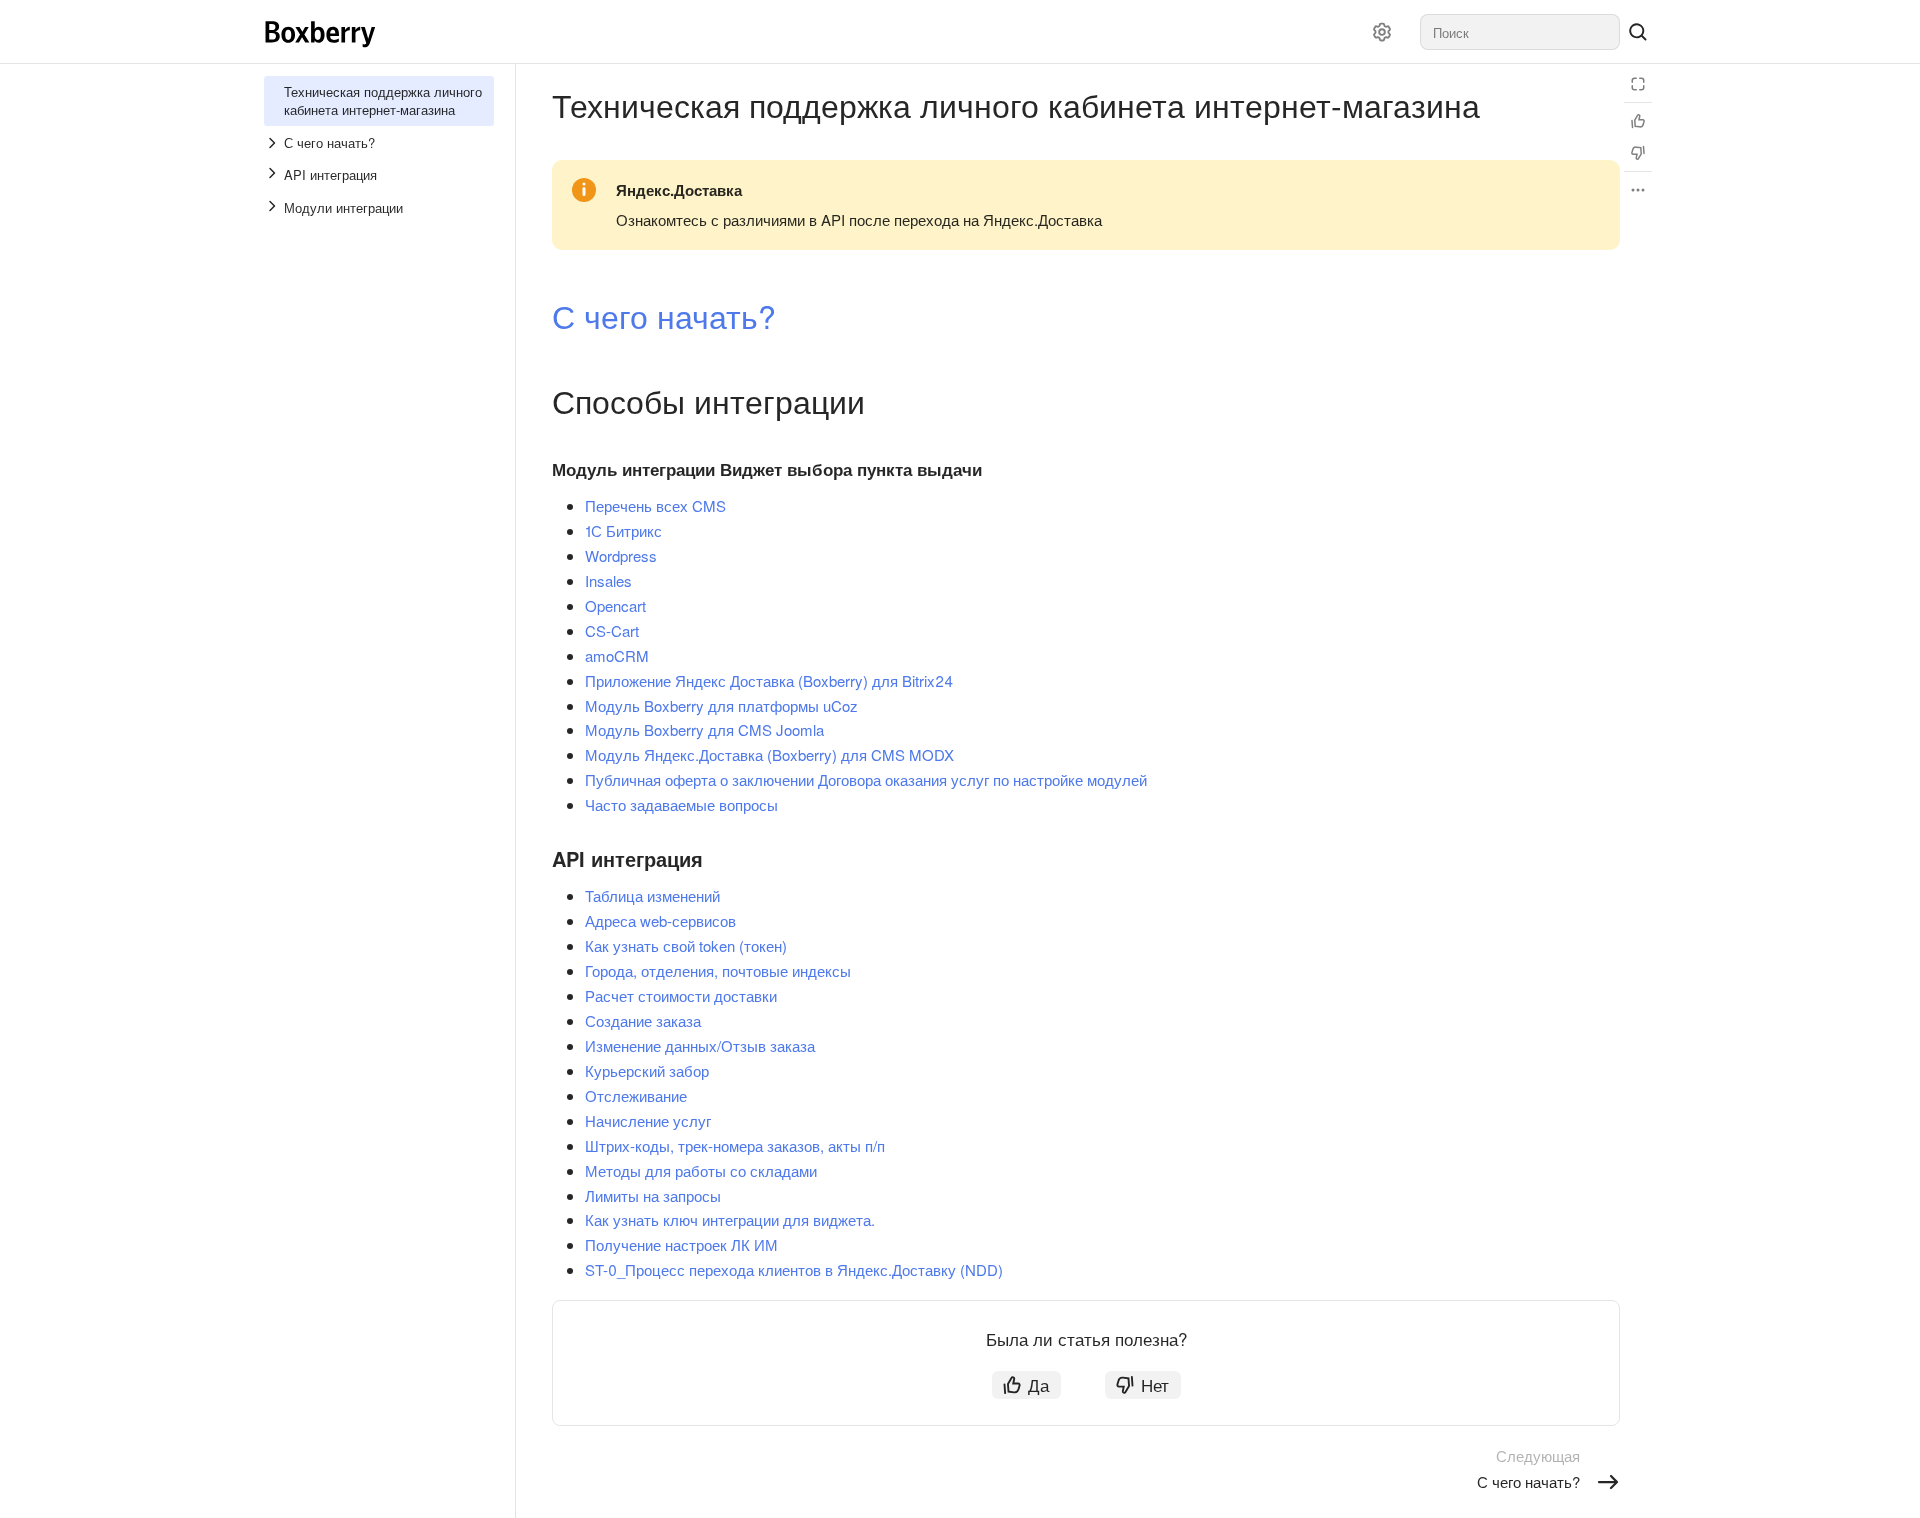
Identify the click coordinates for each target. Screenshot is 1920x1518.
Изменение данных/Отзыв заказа (700, 1045)
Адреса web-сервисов (660, 920)
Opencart (615, 605)
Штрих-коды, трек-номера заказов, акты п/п (735, 1145)
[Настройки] (1382, 32)
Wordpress (621, 555)
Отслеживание (636, 1095)
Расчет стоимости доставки (681, 995)
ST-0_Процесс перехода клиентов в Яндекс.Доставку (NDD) (794, 1269)
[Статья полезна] (1638, 121)
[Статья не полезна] (1638, 153)
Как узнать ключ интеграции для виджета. (730, 1219)
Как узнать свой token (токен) (686, 945)
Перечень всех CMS (655, 505)
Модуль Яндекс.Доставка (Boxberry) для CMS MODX (769, 754)
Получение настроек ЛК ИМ (681, 1244)
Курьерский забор (647, 1070)
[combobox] (1520, 32)
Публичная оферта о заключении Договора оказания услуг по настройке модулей (866, 779)
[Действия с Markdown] (1638, 190)
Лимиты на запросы (653, 1195)
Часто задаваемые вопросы (681, 804)
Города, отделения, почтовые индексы (718, 970)
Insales (608, 580)
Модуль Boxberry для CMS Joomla (704, 729)
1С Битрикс (623, 530)
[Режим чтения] (1638, 84)
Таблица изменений (652, 895)
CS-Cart (612, 630)
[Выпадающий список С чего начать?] (274, 143)
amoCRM (617, 655)
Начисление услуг (648, 1120)
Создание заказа (643, 1020)
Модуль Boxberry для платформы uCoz (721, 705)
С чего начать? (664, 315)
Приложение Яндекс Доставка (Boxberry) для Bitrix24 (769, 680)
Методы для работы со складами (701, 1170)
